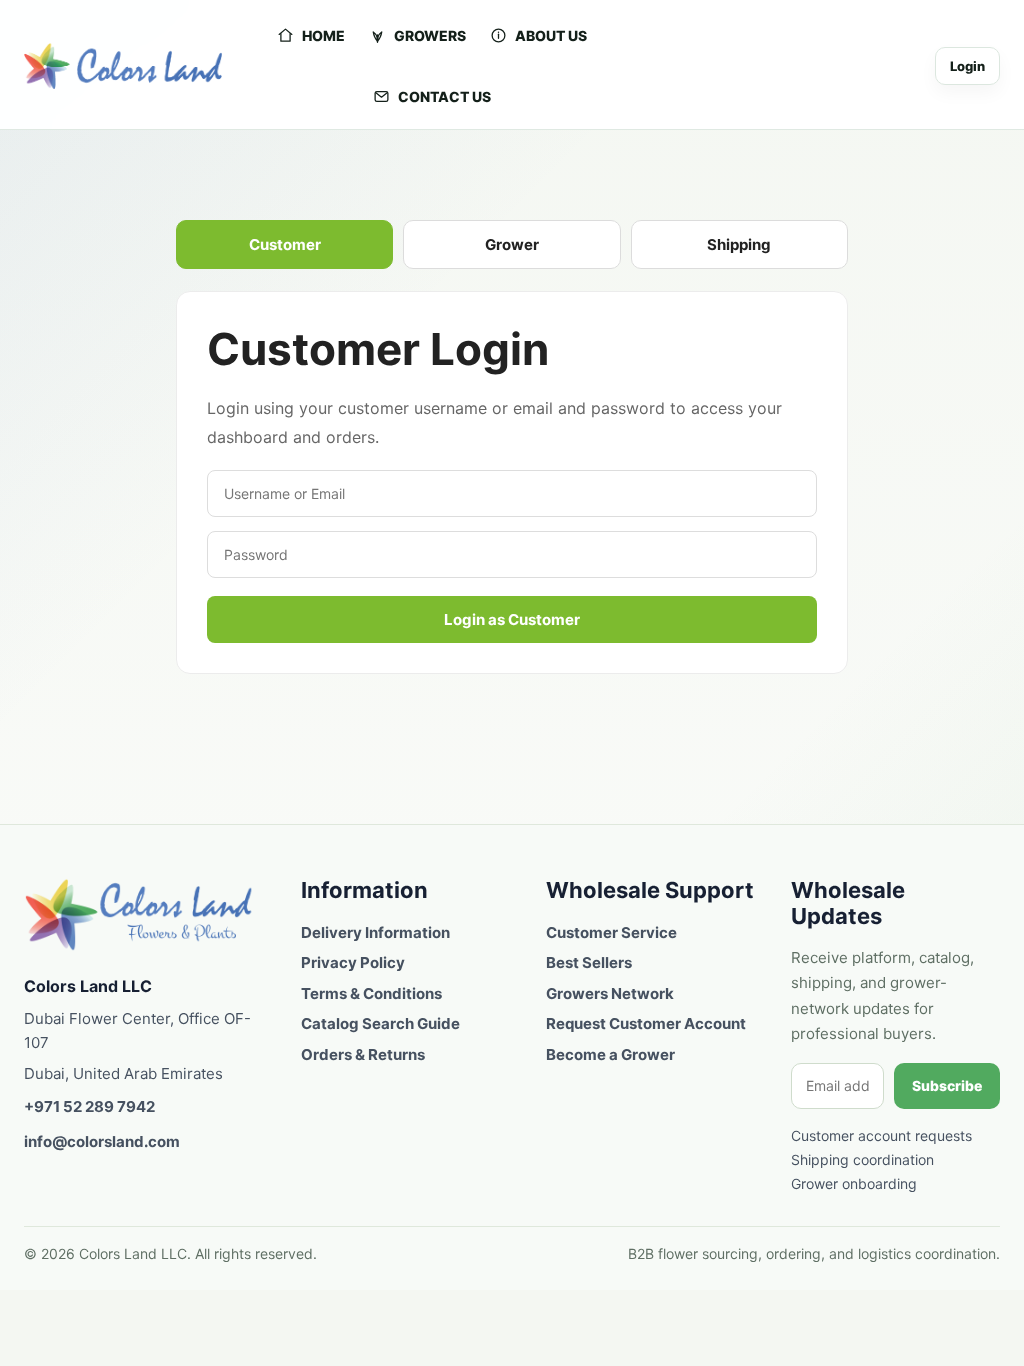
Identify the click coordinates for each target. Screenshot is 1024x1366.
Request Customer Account (646, 1023)
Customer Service (611, 932)
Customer (285, 244)
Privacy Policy (353, 962)
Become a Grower (610, 1054)
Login (967, 66)
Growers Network (610, 993)
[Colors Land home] (139, 914)
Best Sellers (589, 962)
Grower (512, 244)
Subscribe (947, 1085)
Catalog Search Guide (380, 1023)
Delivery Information (375, 932)
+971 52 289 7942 (89, 1106)
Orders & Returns (363, 1054)
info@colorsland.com (102, 1141)
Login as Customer (512, 619)
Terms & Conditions (371, 993)
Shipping (739, 244)
